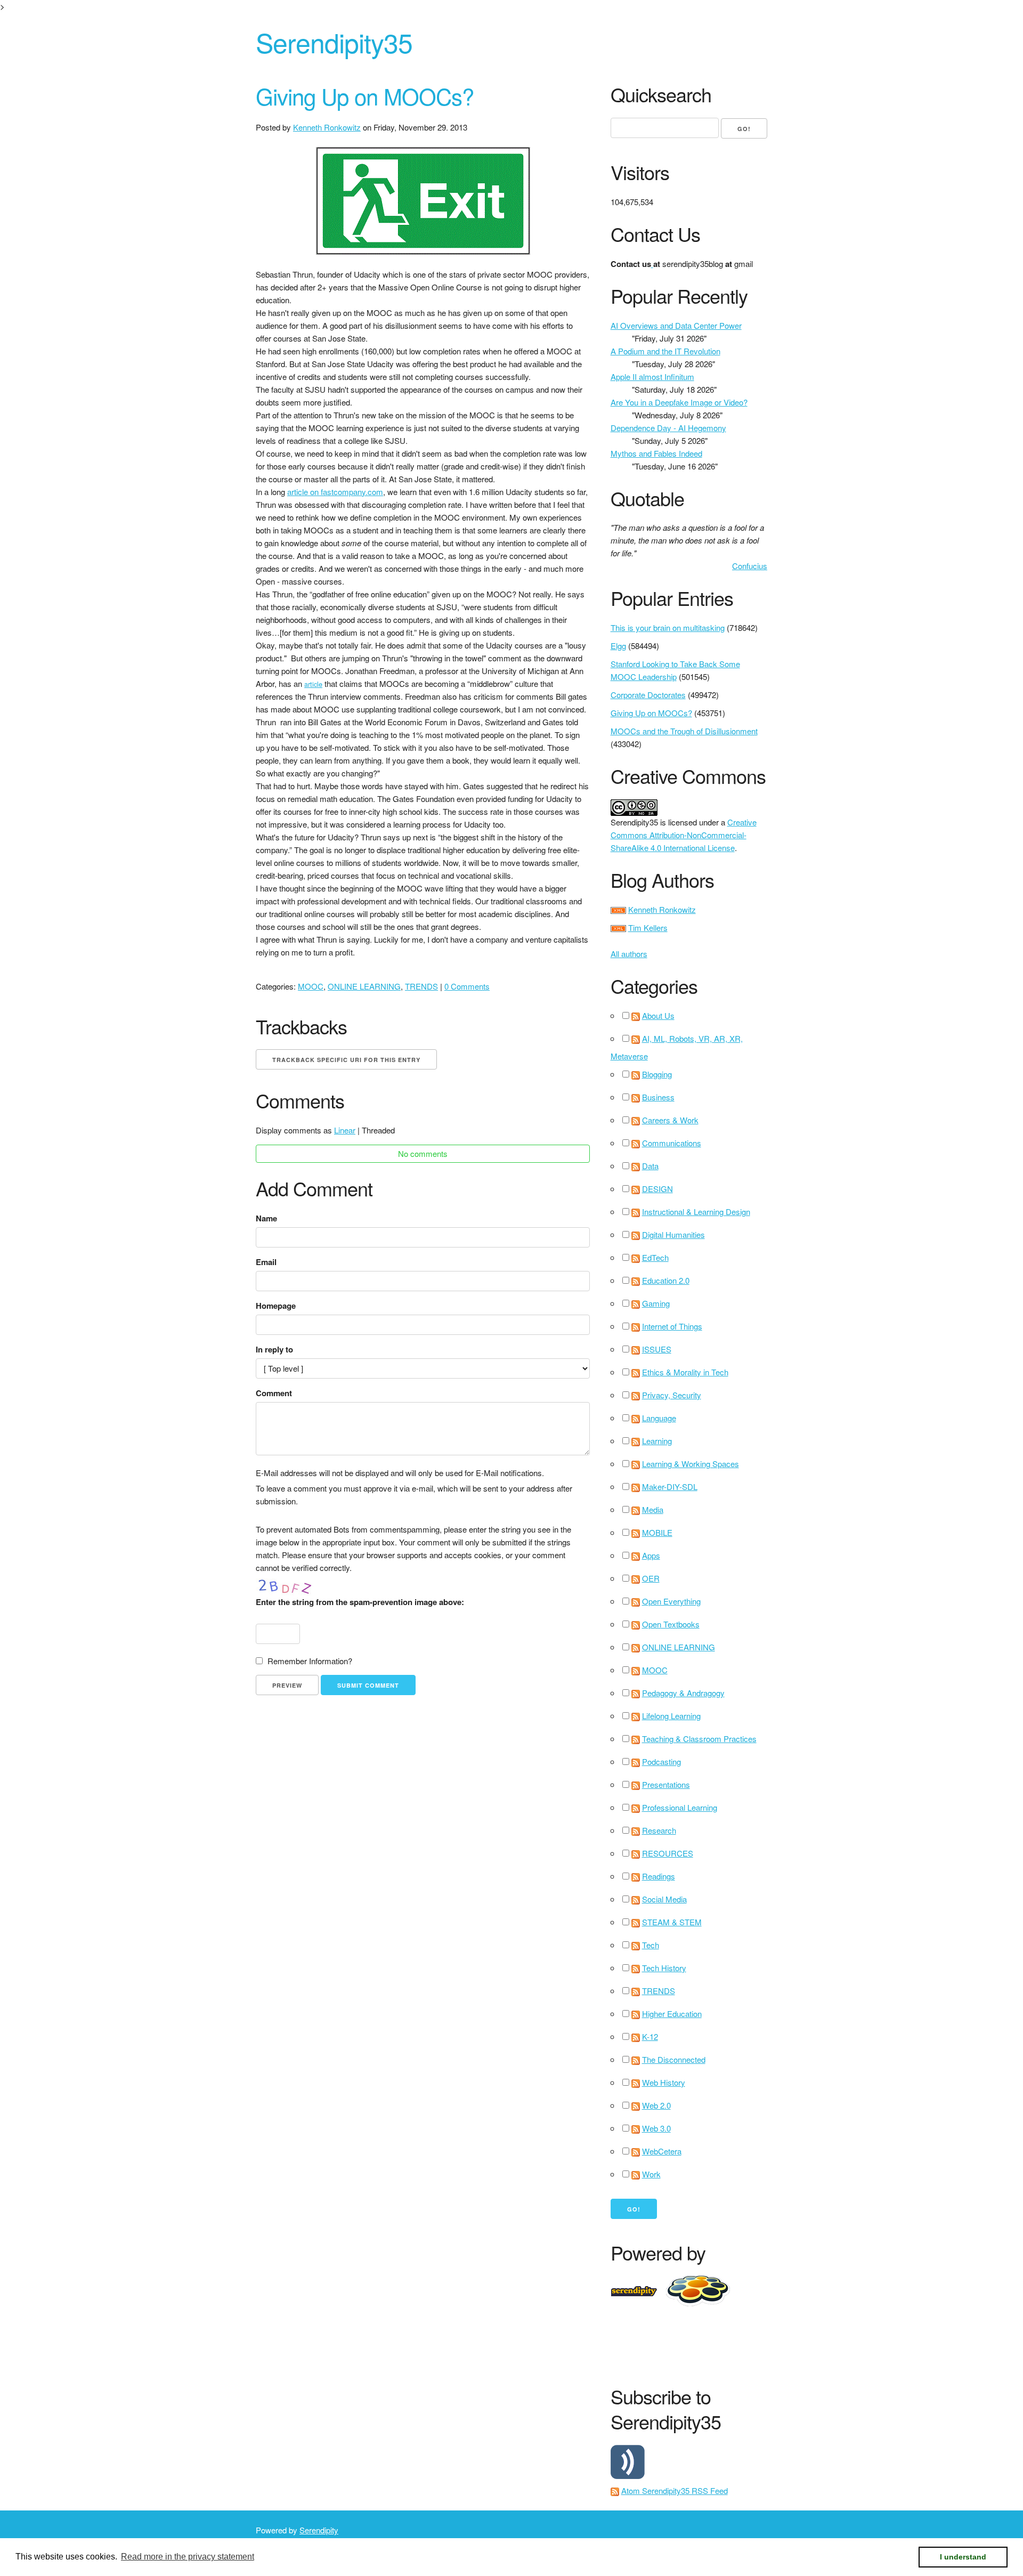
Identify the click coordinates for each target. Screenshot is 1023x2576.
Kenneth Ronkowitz (327, 127)
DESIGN (657, 1189)
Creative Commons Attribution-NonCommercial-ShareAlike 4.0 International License (684, 835)
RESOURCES (668, 1853)
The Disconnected (674, 2059)
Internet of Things (672, 1326)
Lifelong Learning (671, 1716)
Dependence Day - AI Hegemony (668, 428)
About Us (658, 1015)
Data (650, 1166)
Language (659, 1418)
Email (266, 1262)
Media (653, 1509)
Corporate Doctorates (648, 695)
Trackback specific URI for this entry (346, 1060)
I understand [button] (963, 2557)
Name (266, 1218)
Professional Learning (680, 1807)
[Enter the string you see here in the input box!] (288, 1585)
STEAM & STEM (672, 1922)
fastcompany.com (352, 492)
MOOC (311, 986)
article (313, 684)
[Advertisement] (805, 2344)
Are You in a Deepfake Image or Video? (679, 402)
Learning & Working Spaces (691, 1464)
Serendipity (319, 2530)
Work (651, 2174)
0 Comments (467, 986)
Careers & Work (670, 1120)
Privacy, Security (672, 1395)
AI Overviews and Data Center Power (676, 325)
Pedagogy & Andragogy (683, 1693)
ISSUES (657, 1349)
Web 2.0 (656, 2105)
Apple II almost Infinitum (652, 376)
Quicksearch (661, 95)
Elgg (618, 646)
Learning (657, 1441)
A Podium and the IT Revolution (665, 351)
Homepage (276, 1306)
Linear (345, 1130)
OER (651, 1578)
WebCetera (662, 2151)
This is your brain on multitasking (668, 627)
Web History (664, 2082)
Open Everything (671, 1601)
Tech (651, 1945)
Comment (274, 1393)
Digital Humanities (673, 1234)
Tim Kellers (648, 927)
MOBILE (657, 1532)
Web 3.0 (656, 2128)
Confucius (750, 566)
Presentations (666, 1784)
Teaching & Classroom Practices (699, 1739)
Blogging (657, 1074)
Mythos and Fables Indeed (656, 453)
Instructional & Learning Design (696, 1212)
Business (658, 1097)
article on (304, 492)
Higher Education (672, 2014)
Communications (672, 1143)
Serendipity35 (334, 42)
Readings (659, 1876)
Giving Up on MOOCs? (365, 96)
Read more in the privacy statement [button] (188, 2557)
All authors (629, 954)
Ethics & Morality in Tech (685, 1372)
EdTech (655, 1257)
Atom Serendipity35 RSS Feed (675, 2490)
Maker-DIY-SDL (670, 1487)
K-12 (650, 2036)
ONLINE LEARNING (364, 986)
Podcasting (661, 1761)
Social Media (664, 1899)
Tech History (664, 1968)
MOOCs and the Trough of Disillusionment (684, 731)
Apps (651, 1555)
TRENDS (421, 986)
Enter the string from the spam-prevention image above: (360, 1602)
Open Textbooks (671, 1624)
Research (659, 1830)
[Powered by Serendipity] (637, 2290)
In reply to (274, 1349)
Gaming (656, 1303)
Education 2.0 (666, 1280)
